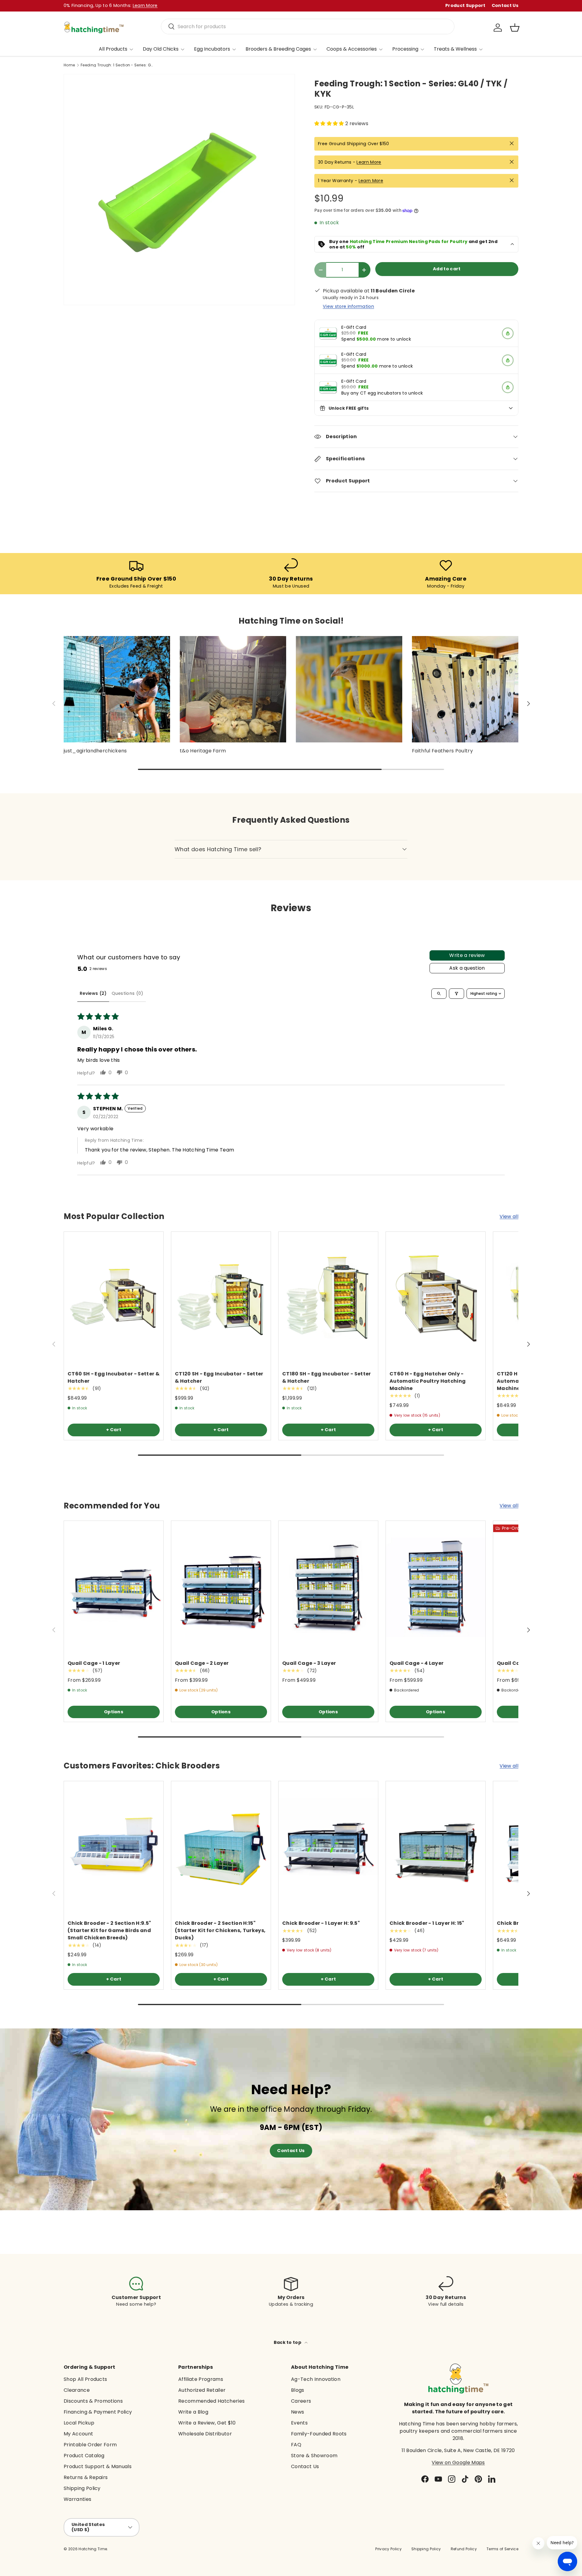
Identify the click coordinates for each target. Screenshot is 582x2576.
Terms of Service (502, 2549)
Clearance (77, 2390)
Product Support (465, 5)
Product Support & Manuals (98, 2466)
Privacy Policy (388, 2549)
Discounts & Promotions (93, 2401)
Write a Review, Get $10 (207, 2423)
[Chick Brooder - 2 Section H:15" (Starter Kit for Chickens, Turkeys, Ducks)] (221, 1847)
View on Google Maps (458, 2463)
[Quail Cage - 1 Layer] (114, 1587)
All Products (113, 49)
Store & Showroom (314, 2456)
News (298, 2412)
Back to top (288, 2342)
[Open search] (439, 994)
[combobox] (308, 27)
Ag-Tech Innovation (316, 2379)
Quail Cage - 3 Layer (309, 1663)
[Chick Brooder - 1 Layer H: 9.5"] (328, 1847)
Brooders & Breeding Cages (278, 49)
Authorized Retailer (202, 2390)
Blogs (298, 2390)
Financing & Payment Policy (98, 2412)
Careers (301, 2401)
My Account (78, 2434)
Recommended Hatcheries (211, 2401)
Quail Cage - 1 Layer (94, 1663)
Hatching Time (93, 2549)
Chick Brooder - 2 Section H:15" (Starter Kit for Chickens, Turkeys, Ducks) (220, 1930)
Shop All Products (85, 2379)
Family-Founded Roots (319, 2434)
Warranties (77, 2499)
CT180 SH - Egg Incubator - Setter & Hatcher (327, 1377)
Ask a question (467, 968)
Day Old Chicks (161, 49)
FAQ (296, 2445)
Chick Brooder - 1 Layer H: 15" (427, 1923)
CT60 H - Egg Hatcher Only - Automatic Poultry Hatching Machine (428, 1381)
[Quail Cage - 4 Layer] (436, 1587)
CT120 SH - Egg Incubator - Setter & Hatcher (219, 1377)
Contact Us (505, 5)
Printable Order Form (90, 2445)
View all (509, 1216)
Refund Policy (464, 2549)
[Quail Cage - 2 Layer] (221, 1587)
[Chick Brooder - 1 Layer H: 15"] (436, 1847)
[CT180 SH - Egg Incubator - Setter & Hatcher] (328, 1298)
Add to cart (447, 269)
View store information (348, 306)
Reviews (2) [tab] (93, 993)
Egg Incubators (212, 49)
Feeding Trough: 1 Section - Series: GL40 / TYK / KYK (117, 65)
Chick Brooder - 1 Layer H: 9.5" (321, 1923)
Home (69, 65)
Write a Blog (193, 2412)
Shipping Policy (82, 2488)
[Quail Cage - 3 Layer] (328, 1587)
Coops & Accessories (352, 49)
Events (299, 2423)
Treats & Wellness (455, 49)
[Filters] (457, 994)
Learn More (369, 162)
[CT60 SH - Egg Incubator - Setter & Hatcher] (114, 1298)
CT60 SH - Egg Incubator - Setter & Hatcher (114, 1377)
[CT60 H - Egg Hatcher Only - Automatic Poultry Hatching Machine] (436, 1298)
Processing (405, 49)
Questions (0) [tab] (127, 993)
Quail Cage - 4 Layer (416, 1663)
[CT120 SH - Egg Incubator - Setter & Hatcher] (221, 1298)
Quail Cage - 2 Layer (202, 1663)
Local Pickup (79, 2423)
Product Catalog (84, 2456)
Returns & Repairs (86, 2477)
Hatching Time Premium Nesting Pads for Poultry (409, 242)
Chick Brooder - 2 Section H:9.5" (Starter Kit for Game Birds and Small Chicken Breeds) (109, 1930)
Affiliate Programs (201, 2379)
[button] (515, 28)
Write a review (467, 955)
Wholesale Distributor (205, 2434)
